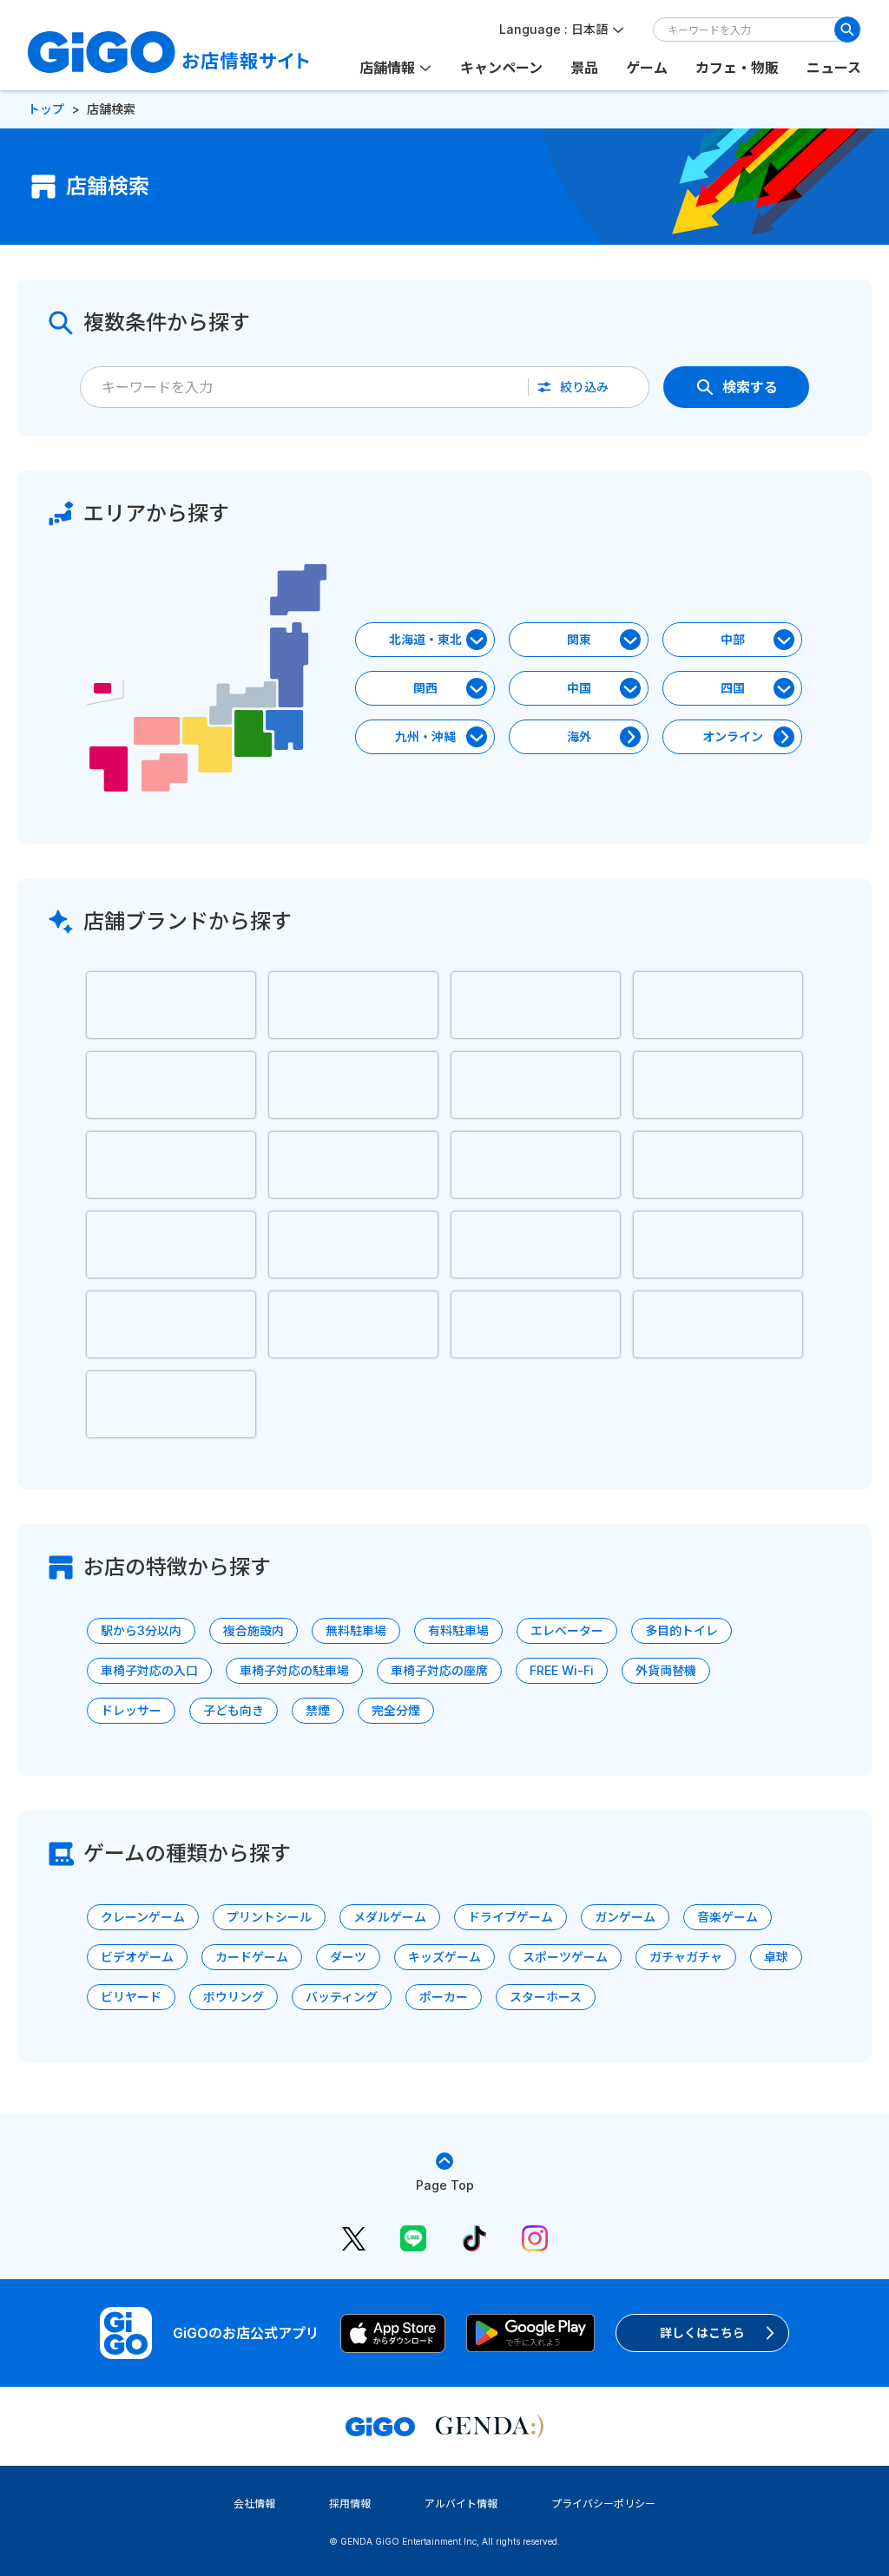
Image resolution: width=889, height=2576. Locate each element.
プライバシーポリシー (603, 2504)
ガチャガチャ (686, 1957)
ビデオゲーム (137, 1957)
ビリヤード (131, 1997)
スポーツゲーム (565, 1957)
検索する (750, 387)
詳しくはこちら (702, 2333)
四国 (733, 688)
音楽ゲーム (728, 1917)
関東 (579, 639)
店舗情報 (387, 68)
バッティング (342, 1997)
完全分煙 (396, 1710)
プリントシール (269, 1917)
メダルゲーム (390, 1917)
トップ (46, 109)
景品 (584, 68)
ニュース (834, 68)
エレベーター (567, 1630)
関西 (425, 688)
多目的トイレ (682, 1630)
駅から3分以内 (141, 1630)
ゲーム (647, 68)
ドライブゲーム (510, 1917)
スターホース (546, 1997)
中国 (579, 688)
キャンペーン (501, 68)
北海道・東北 (425, 639)
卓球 (776, 1957)
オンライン (733, 736)
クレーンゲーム (143, 1917)
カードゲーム (252, 1957)
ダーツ (348, 1957)
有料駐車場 (458, 1630)
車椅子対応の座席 (439, 1670)
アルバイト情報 (461, 2504)
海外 (579, 736)
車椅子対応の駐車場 (294, 1670)
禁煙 (318, 1710)
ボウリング (234, 1997)
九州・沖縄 (425, 736)
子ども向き (234, 1710)
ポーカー (444, 1997)
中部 (733, 639)
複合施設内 (254, 1630)
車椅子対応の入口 (149, 1670)
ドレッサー (131, 1710)
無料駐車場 (356, 1630)
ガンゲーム (625, 1917)
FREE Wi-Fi (562, 1670)
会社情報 (254, 2504)
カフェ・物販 (737, 68)
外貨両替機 (666, 1670)
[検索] (847, 30)
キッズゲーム (444, 1957)
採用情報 (350, 2504)
